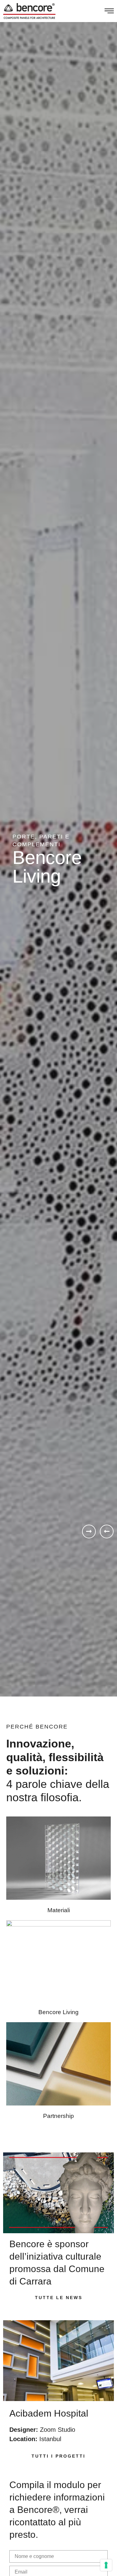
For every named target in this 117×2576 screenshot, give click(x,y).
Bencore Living (58, 2012)
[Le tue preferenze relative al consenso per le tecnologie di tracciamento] (106, 2565)
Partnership (58, 2116)
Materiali (59, 1910)
